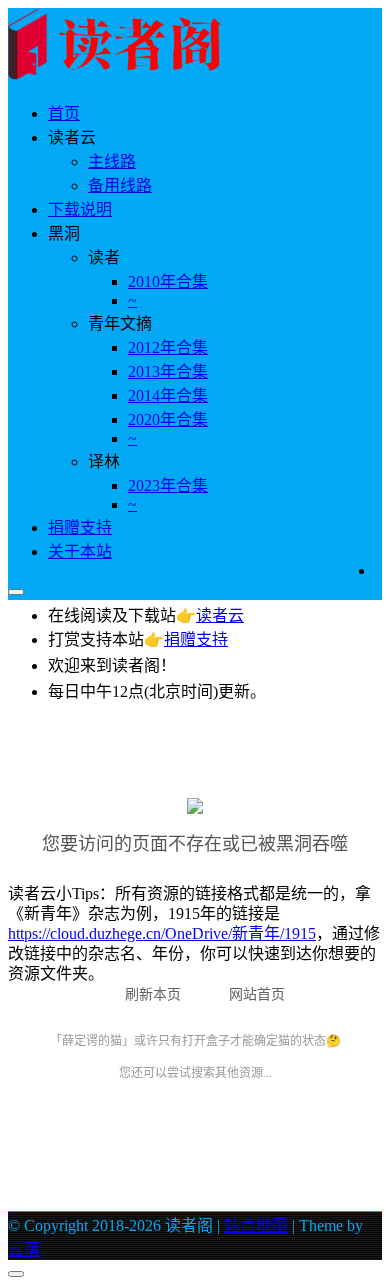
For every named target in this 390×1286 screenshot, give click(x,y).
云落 (24, 1249)
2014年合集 (168, 395)
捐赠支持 (80, 527)
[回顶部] (16, 1274)
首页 (64, 113)
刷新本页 (153, 994)
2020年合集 (168, 419)
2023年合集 (168, 485)
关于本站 (80, 551)
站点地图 (256, 1225)
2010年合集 (168, 281)
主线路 (112, 161)
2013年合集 (168, 371)
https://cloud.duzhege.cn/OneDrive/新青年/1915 (162, 933)
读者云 (220, 615)
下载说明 (80, 209)
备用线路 (120, 185)
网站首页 (257, 994)
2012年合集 (168, 347)
